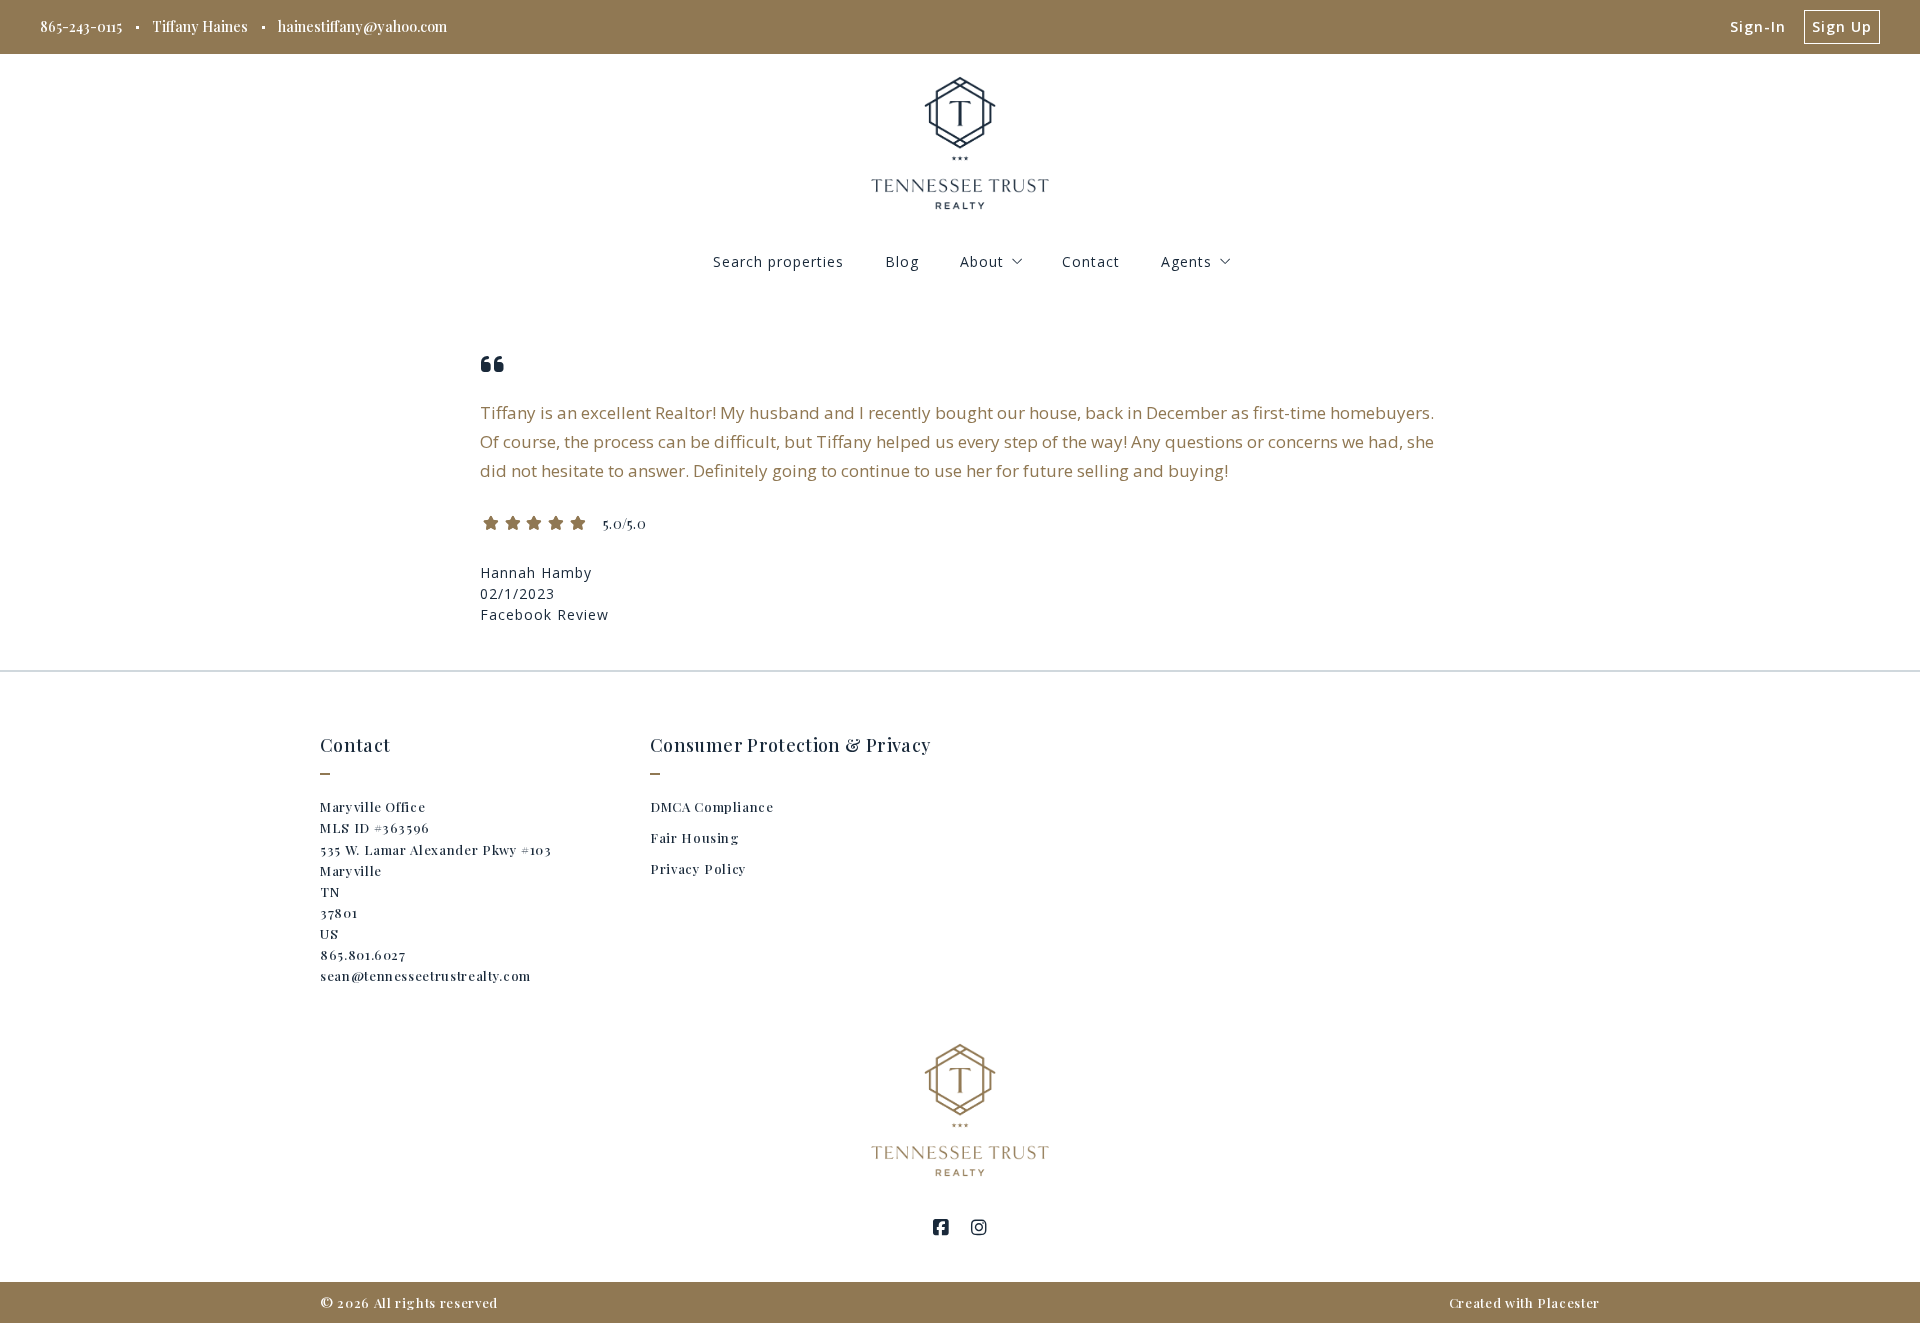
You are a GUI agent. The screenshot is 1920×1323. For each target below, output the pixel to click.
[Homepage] (960, 143)
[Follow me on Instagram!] (979, 1228)
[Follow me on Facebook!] (941, 1228)
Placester (1568, 1302)
